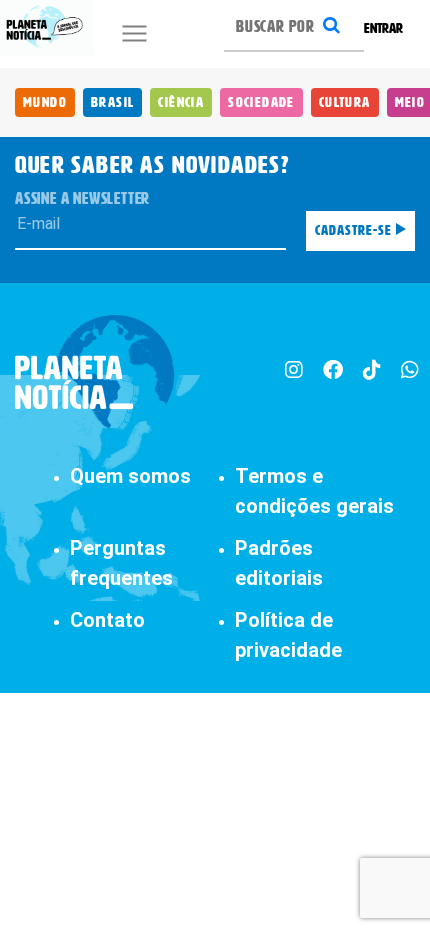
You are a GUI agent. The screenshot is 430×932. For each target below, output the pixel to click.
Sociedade (261, 102)
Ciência (181, 102)
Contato (107, 620)
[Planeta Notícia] (95, 372)
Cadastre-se (355, 230)
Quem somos (130, 476)
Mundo (45, 102)
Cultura (345, 102)
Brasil (112, 102)
